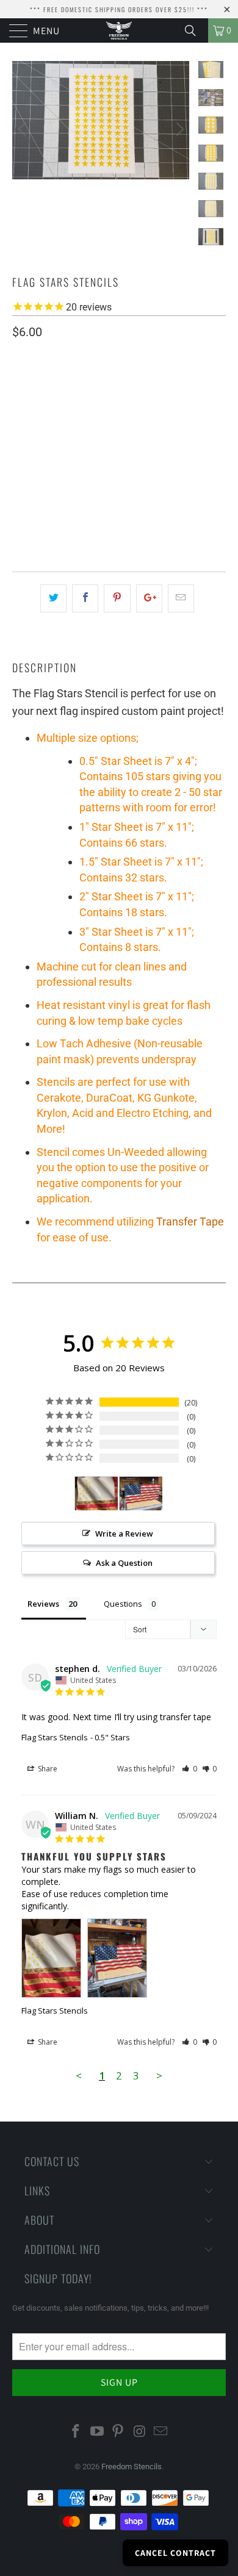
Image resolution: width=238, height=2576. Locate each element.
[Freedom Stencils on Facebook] (76, 2432)
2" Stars (35, 451)
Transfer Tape (190, 1222)
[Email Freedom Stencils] (161, 2432)
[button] (189, 1769)
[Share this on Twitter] (53, 598)
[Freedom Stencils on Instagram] (140, 2432)
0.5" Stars (39, 421)
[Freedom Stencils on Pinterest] (118, 2432)
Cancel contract (175, 2553)
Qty (20, 486)
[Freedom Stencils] (119, 30)
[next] (178, 129)
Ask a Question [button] (124, 1563)
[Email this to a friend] (181, 598)
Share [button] (47, 1769)
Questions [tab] (123, 1604)
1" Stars (93, 421)
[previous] (24, 129)
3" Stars (87, 451)
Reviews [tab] (43, 1604)
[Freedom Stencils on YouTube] (97, 2432)
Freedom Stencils (132, 2467)
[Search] (195, 30)
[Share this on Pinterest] (117, 598)
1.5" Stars (148, 421)
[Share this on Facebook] (85, 598)
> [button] (159, 2076)
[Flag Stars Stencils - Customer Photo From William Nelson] (96, 1494)
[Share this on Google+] (149, 598)
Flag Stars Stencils (55, 1737)
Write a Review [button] (124, 1534)
